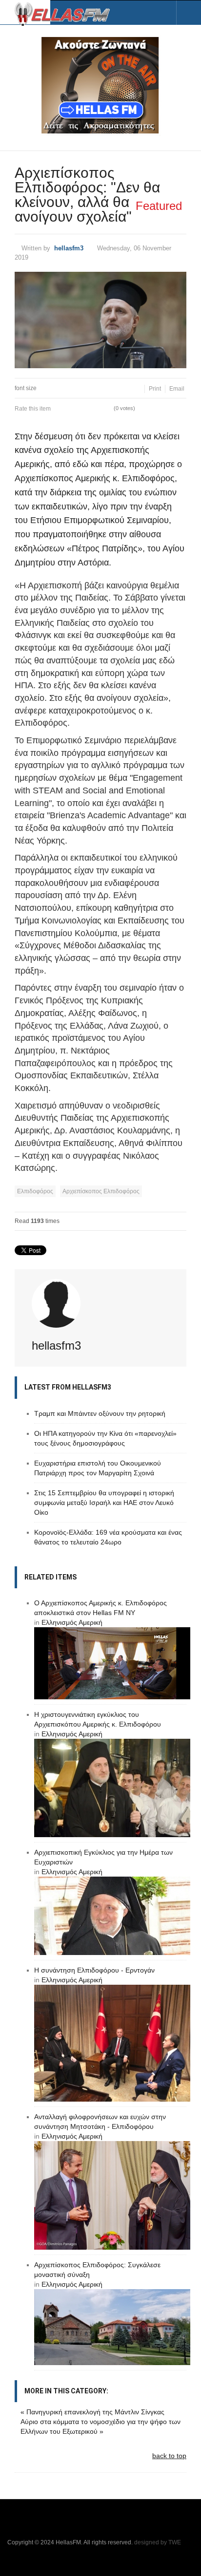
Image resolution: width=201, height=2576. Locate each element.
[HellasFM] (66, 13)
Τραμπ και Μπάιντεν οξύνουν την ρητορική (100, 1413)
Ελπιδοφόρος (35, 1191)
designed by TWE (158, 2542)
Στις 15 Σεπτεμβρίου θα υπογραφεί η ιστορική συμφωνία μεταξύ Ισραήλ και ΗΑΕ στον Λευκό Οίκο (104, 1503)
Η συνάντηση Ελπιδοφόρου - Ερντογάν (94, 1970)
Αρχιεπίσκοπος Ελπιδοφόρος (101, 1191)
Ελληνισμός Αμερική (72, 1622)
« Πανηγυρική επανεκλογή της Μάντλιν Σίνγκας (92, 2412)
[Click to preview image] (100, 320)
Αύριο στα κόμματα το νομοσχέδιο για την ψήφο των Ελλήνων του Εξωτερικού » (100, 2426)
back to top (169, 2456)
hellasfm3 (69, 248)
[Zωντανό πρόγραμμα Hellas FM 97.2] (100, 85)
